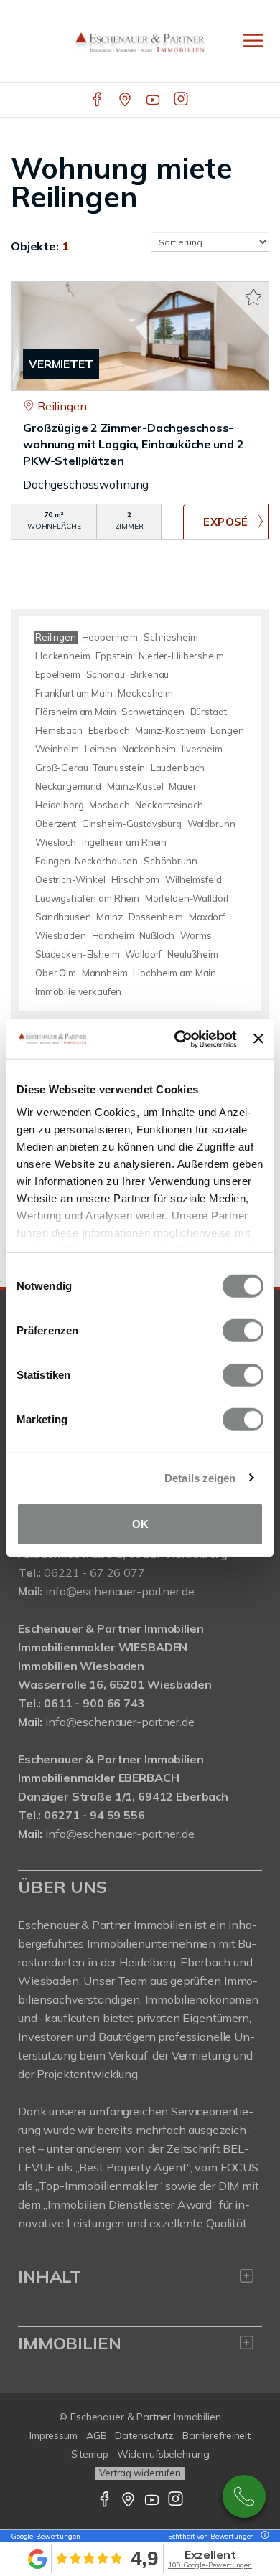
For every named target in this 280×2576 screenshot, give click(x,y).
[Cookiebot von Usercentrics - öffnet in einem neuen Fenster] (178, 1039)
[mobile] (253, 41)
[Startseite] (140, 41)
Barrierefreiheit (216, 2435)
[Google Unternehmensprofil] (126, 100)
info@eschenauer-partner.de (120, 1591)
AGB (97, 2435)
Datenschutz (144, 2435)
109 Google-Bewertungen (210, 2565)
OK (140, 1524)
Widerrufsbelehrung (163, 2454)
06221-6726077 (244, 2496)
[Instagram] (182, 100)
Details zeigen (200, 1477)
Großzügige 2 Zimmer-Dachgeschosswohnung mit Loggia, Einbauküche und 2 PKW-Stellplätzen (134, 444)
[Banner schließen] (258, 1039)
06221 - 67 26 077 (94, 1572)
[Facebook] (98, 100)
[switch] (243, 1331)
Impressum (53, 2435)
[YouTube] (154, 100)
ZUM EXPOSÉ (226, 522)
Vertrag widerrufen (140, 2473)
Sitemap (90, 2454)
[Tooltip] (263, 2536)
